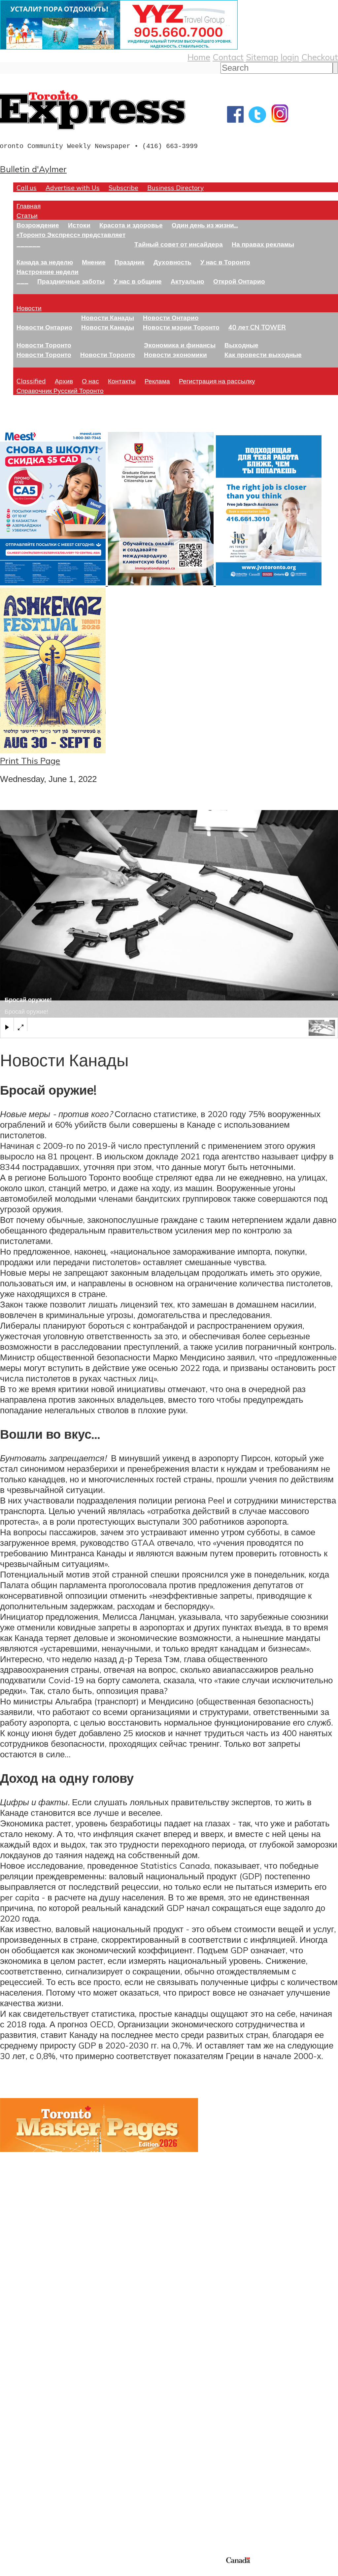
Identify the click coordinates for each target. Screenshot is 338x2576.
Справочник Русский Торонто (60, 390)
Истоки (79, 225)
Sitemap (262, 57)
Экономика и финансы (180, 345)
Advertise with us (35, 2511)
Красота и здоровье (131, 225)
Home (199, 57)
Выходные (241, 345)
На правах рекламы (263, 244)
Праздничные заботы (71, 281)
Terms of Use (10, 2572)
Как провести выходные (263, 354)
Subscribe (123, 188)
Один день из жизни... (205, 225)
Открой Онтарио (239, 281)
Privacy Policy (40, 2572)
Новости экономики (175, 354)
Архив (64, 381)
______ (28, 244)
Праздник (130, 262)
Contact (228, 57)
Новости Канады (108, 317)
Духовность (172, 262)
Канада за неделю (45, 262)
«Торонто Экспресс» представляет (71, 234)
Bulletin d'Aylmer (33, 169)
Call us (27, 188)
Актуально (187, 281)
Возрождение (38, 225)
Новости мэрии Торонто (181, 327)
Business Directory (175, 188)
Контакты (122, 381)
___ (22, 281)
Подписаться (26, 2396)
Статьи (27, 215)
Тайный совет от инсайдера (179, 244)
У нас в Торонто (225, 262)
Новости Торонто (44, 345)
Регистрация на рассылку (217, 381)
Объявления (25, 2428)
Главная (29, 206)
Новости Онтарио (44, 327)
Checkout (320, 57)
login (290, 57)
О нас (90, 381)
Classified (31, 381)
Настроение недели (48, 272)
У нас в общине (138, 281)
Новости (29, 308)
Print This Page (30, 761)
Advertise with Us (73, 188)
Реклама (157, 381)
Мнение (94, 262)
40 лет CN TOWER (257, 327)
